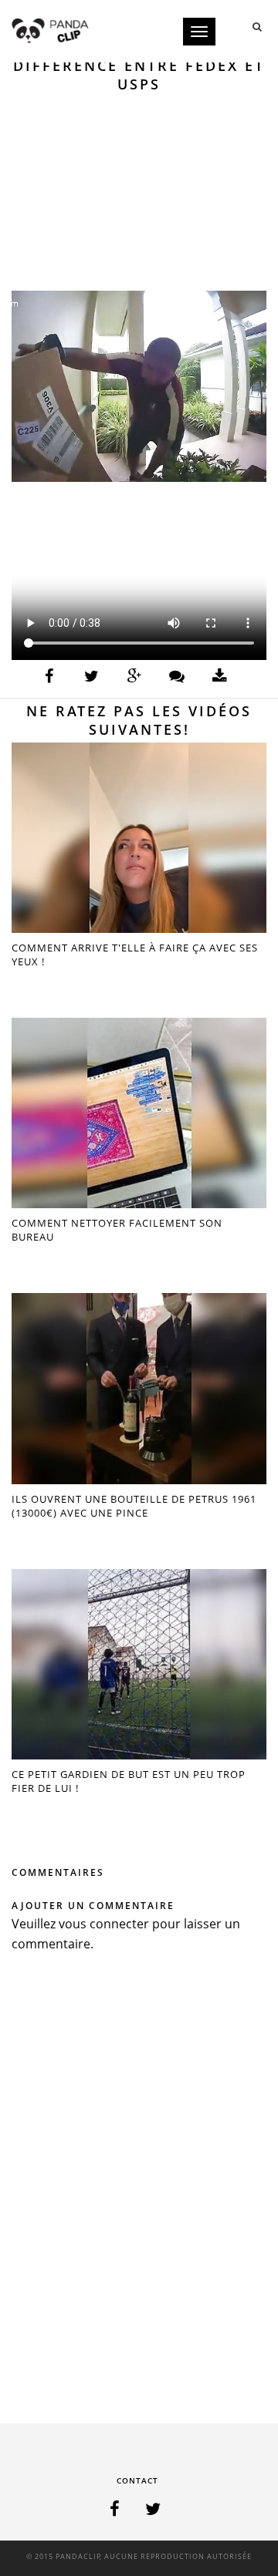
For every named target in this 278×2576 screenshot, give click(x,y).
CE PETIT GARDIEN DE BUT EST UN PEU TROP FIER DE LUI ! (129, 1781)
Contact (137, 2480)
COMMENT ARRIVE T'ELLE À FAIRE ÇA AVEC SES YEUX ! (135, 955)
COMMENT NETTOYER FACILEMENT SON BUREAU (117, 1230)
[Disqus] (139, 2192)
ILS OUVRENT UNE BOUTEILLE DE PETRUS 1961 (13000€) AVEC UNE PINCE (134, 1506)
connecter (119, 1924)
